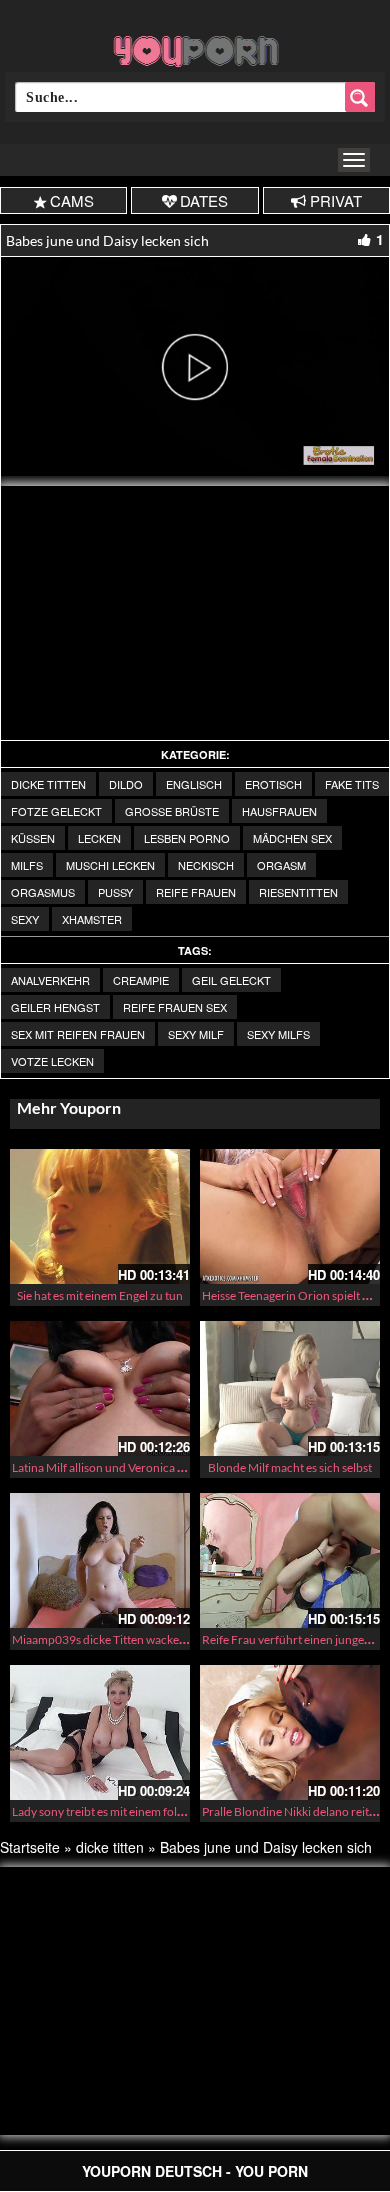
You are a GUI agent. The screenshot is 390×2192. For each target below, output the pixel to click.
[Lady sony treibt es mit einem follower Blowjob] (100, 1732)
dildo (126, 784)
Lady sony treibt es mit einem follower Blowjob (132, 1811)
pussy (115, 892)
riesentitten (298, 892)
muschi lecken (110, 865)
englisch (194, 784)
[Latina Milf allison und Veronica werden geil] (100, 1388)
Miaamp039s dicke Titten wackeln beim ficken (131, 1639)
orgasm (281, 865)
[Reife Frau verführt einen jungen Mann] (290, 1560)
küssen (33, 838)
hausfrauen (279, 811)
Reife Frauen (196, 892)
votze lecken (52, 1061)
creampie (141, 980)
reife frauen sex (175, 1007)
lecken (99, 838)
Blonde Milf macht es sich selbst (290, 1467)
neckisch (206, 865)
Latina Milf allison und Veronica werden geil (124, 1467)
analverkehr (50, 980)
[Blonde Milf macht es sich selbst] (290, 1388)
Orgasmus (43, 892)
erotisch (273, 784)
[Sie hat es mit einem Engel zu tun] (100, 1216)
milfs (27, 865)
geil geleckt (231, 980)
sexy (25, 919)
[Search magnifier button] (360, 97)
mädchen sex (292, 838)
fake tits (352, 784)
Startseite (30, 1847)
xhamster (92, 919)
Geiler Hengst (55, 1007)
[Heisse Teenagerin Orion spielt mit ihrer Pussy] (290, 1216)
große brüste (172, 811)
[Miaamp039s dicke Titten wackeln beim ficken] (100, 1560)
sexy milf (196, 1034)
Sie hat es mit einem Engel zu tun (100, 1295)
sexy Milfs (278, 1034)
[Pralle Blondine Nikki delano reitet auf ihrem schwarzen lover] (290, 1732)
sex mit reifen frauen (78, 1034)
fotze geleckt (56, 811)
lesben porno (187, 838)
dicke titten (48, 784)
